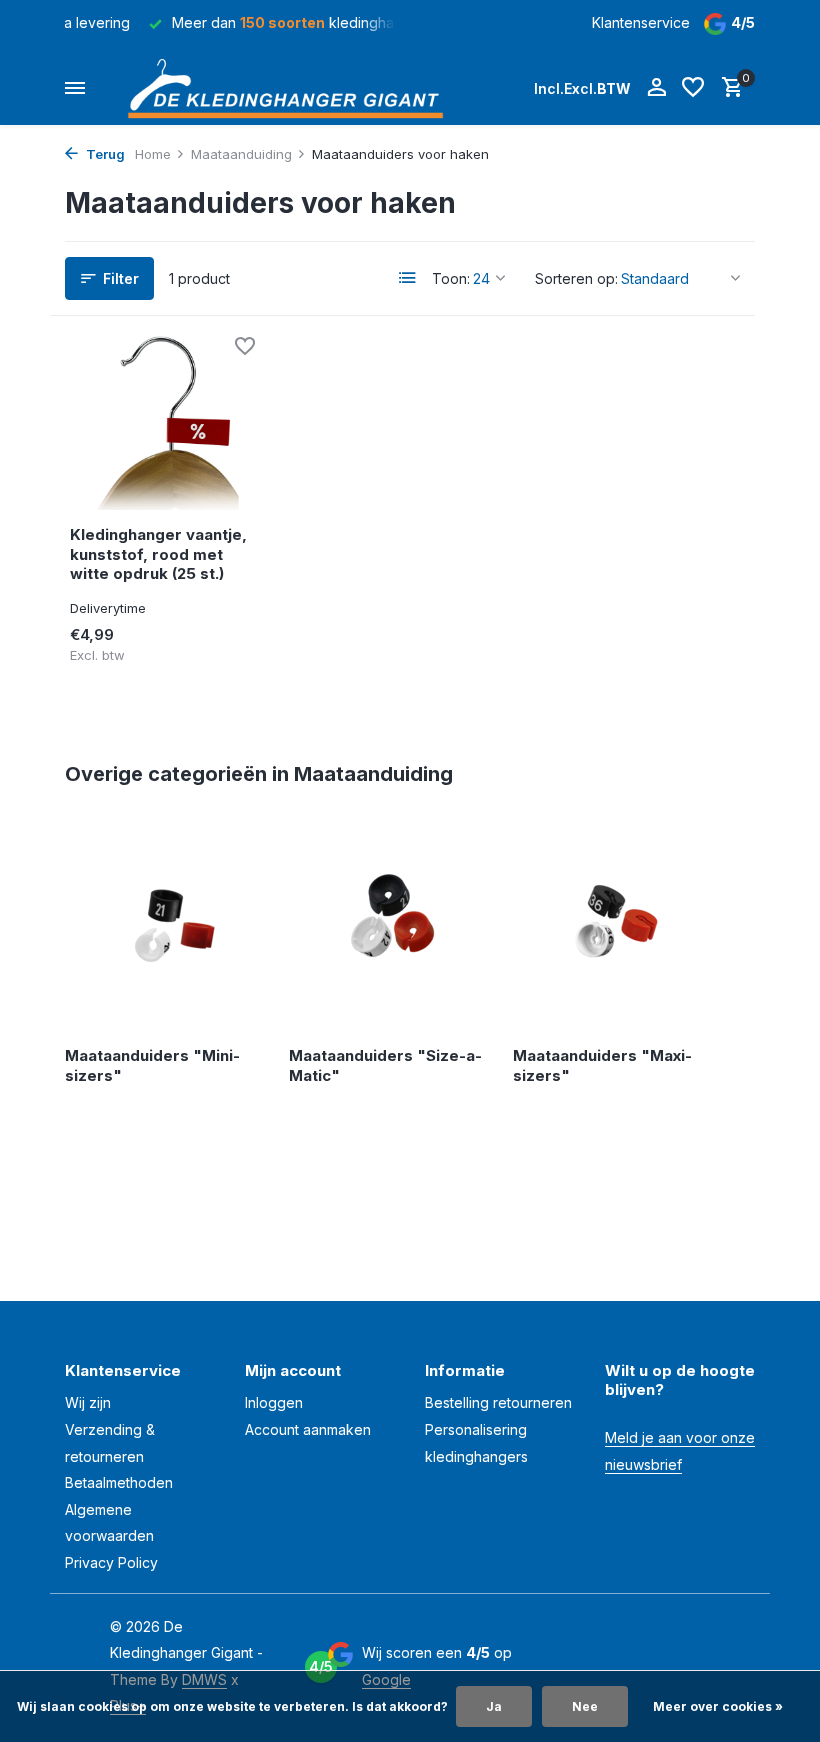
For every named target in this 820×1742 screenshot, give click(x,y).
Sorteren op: (576, 278)
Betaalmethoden (119, 1482)
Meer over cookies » (718, 1706)
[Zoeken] (499, 88)
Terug (104, 154)
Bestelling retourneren (498, 1402)
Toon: (451, 278)
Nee (585, 1706)
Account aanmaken (308, 1429)
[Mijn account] (656, 88)
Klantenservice (641, 22)
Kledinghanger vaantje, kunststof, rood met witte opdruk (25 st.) (158, 554)
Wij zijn (88, 1402)
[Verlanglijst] (693, 88)
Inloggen (274, 1402)
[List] (408, 278)
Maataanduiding (241, 154)
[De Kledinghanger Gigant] (291, 88)
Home (153, 154)
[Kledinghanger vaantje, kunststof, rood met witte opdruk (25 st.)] (167, 423)
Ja (494, 1706)
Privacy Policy (111, 1562)
